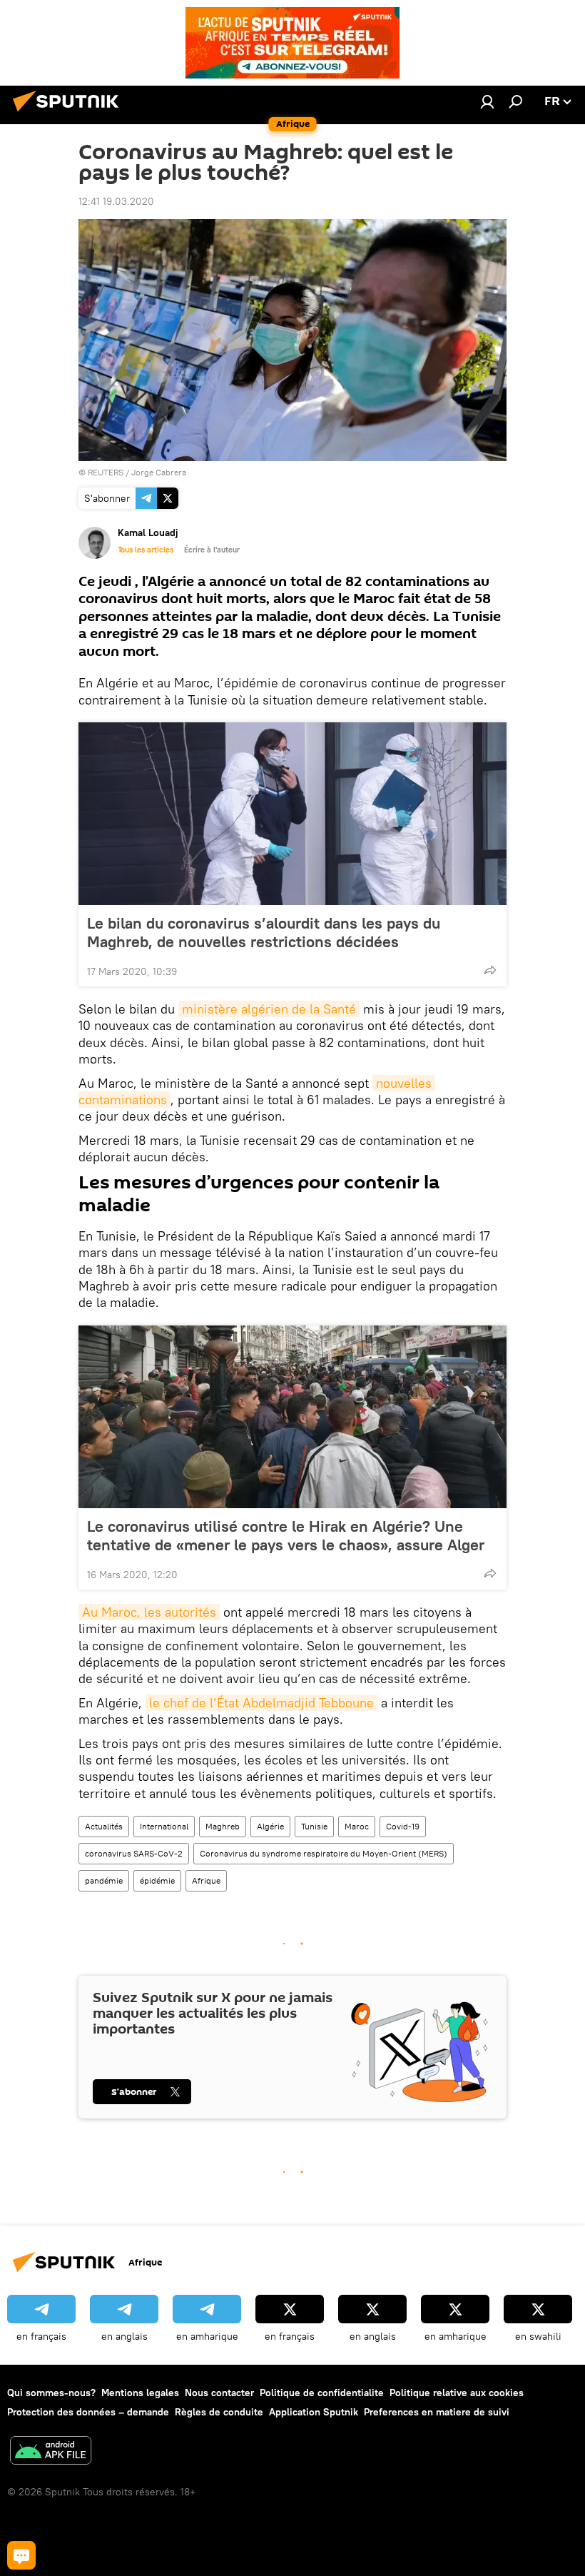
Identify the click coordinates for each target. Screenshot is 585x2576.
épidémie (157, 1880)
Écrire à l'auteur (212, 550)
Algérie (270, 1826)
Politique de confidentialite (322, 2393)
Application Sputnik (314, 2412)
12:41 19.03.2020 (116, 201)
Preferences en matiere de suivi (437, 2412)
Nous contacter (219, 2393)
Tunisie (314, 1826)
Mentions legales (140, 2393)
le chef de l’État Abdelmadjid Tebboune (261, 1703)
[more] (490, 970)
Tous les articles (146, 550)
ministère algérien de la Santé (269, 1009)
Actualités (104, 1826)
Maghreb (223, 1826)
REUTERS (106, 472)
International (164, 1826)
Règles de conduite (219, 2412)
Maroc (357, 1826)
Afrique (206, 1880)
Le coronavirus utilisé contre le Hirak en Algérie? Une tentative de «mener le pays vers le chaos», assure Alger (286, 1535)
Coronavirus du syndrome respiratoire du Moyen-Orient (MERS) (324, 1853)
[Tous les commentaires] (21, 2555)
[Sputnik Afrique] (70, 113)
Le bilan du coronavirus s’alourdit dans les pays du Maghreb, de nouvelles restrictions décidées (264, 932)
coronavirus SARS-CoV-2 (134, 1853)
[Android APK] (51, 2452)
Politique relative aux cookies (457, 2393)
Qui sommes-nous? (51, 2393)
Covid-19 (403, 1826)
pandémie (104, 1880)
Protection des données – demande (88, 2412)
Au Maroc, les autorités (149, 1612)
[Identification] (487, 101)
